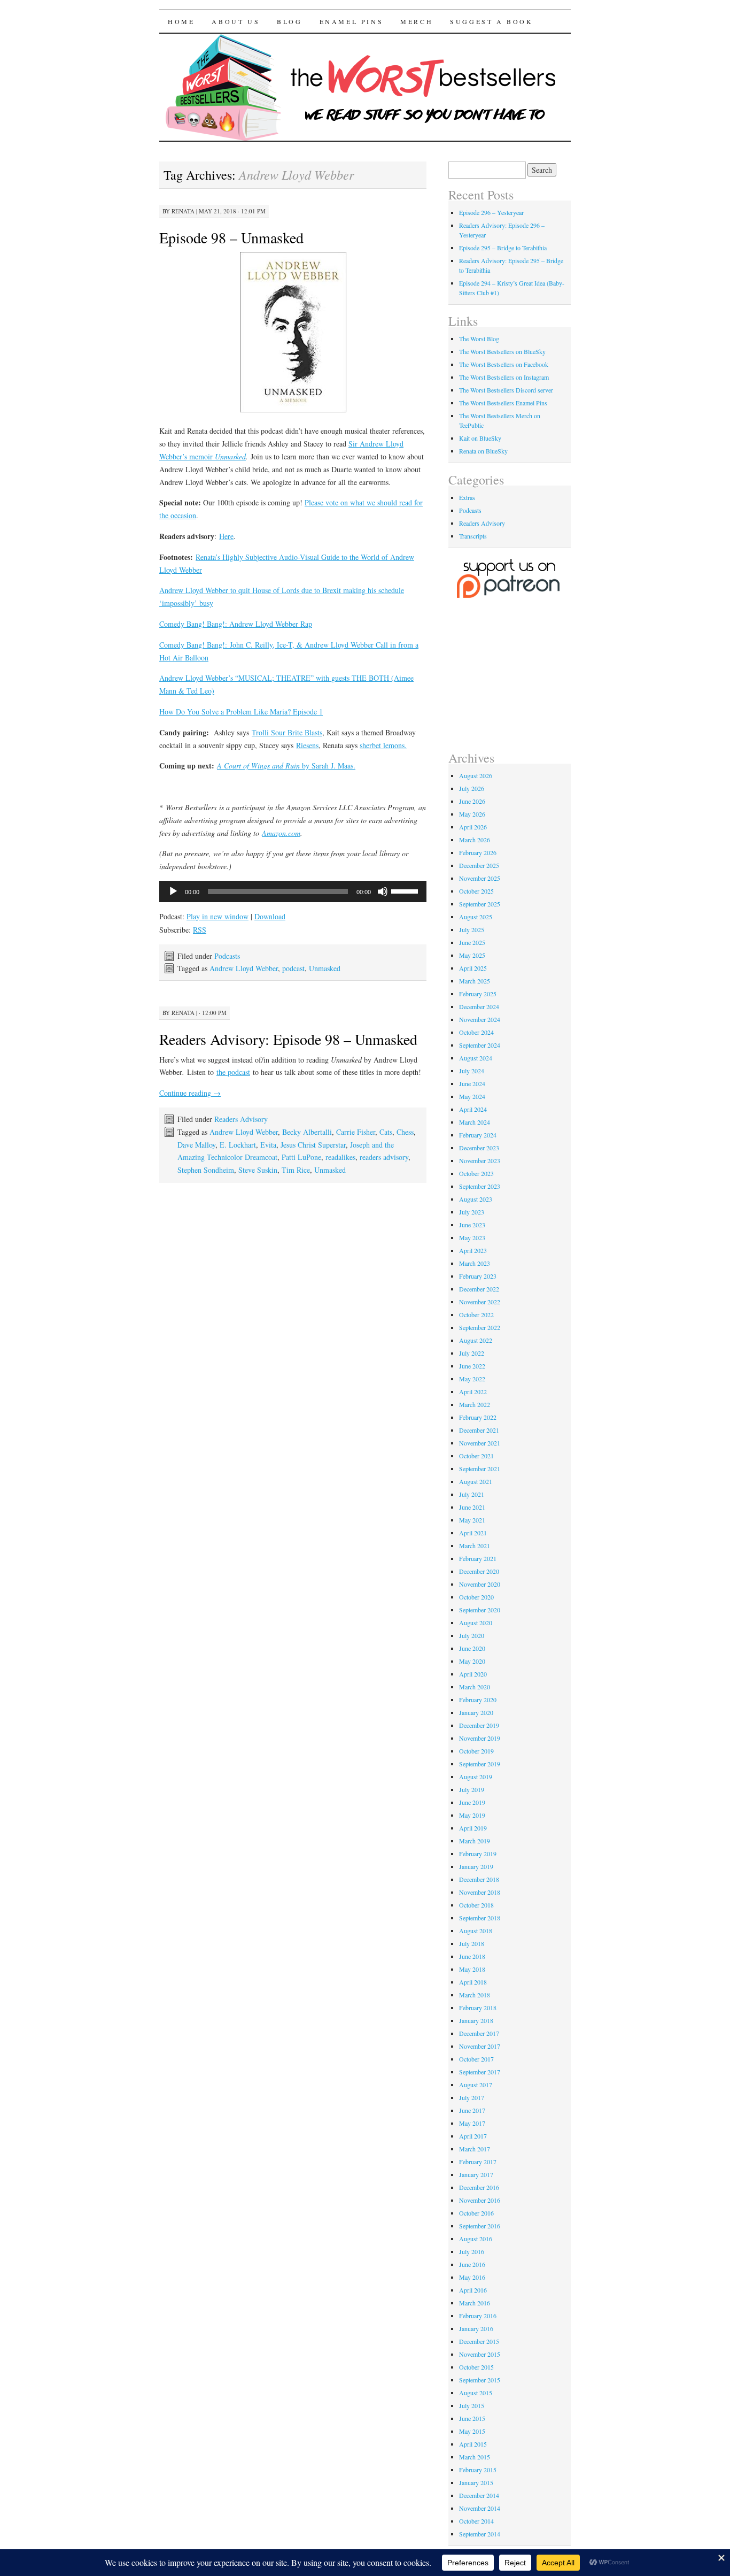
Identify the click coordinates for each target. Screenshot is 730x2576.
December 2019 (479, 1725)
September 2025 (480, 904)
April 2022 (473, 1391)
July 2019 (472, 1789)
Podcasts (227, 956)
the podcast (233, 1072)
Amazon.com (281, 833)
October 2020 (476, 1597)
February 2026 (478, 852)
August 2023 (476, 1199)
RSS (200, 930)
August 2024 (476, 1058)
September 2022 (480, 1327)
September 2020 (480, 1610)
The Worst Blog (479, 339)
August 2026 (476, 775)
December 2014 (479, 2495)
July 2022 (472, 1353)
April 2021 (473, 1533)
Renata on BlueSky (483, 451)
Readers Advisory (241, 1119)
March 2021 (475, 1545)
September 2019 (480, 1764)
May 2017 (472, 2123)
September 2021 (480, 1468)
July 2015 (472, 2405)
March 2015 (475, 2457)
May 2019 (472, 1815)
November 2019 (480, 1738)
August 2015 (476, 2393)
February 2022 (478, 1417)
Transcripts (473, 536)
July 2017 (472, 2097)
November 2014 (480, 2508)
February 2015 (478, 2470)
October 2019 (476, 1751)
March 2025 (475, 981)
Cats (386, 1132)
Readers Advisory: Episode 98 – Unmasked (288, 1039)
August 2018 (476, 1931)
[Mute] (383, 891)
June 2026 (472, 801)
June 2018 (472, 1956)
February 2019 (478, 1854)
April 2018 (473, 1982)
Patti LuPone (301, 1157)
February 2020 (478, 1700)
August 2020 (476, 1623)
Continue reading (190, 1093)
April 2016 (473, 2290)
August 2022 (476, 1340)
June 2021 (472, 1507)
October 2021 (476, 1456)
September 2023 (480, 1186)
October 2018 (476, 1905)
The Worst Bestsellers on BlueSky (502, 351)
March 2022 (475, 1404)
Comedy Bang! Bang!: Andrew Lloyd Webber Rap (236, 624)
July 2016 (472, 2251)
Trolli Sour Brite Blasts (287, 732)
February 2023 (478, 1276)
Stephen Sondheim (206, 1170)
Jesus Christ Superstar (313, 1145)
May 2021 (472, 1520)
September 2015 (480, 2380)
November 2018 (480, 1892)
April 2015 (473, 2444)
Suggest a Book (491, 21)
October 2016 (476, 2213)
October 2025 (476, 891)
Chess (405, 1132)
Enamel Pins (352, 21)
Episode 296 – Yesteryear (491, 212)
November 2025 (480, 878)
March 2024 (475, 1122)
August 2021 (476, 1481)
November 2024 (480, 1019)
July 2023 (472, 1212)
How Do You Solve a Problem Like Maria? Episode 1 (241, 712)
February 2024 (478, 1135)
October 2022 (476, 1314)
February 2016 (478, 2316)
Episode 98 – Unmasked (231, 237)
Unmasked (325, 968)
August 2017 (476, 2085)
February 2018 (478, 2008)
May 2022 (472, 1379)
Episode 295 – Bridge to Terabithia (503, 248)
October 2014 (476, 2521)
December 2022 (479, 1289)
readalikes (340, 1157)
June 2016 (472, 2264)
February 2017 (478, 2162)
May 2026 (472, 814)
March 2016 (475, 2303)
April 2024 (473, 1109)
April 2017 (473, 2136)
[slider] (406, 890)
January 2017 (476, 2174)
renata (183, 211)
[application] (293, 891)
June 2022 (472, 1366)
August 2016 (476, 2239)
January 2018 (476, 2020)
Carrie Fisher (356, 1132)
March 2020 (475, 1687)
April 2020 (473, 1674)
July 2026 (472, 788)
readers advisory (384, 1157)
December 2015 (479, 2341)
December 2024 (479, 1006)
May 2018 (472, 1969)
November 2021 (480, 1443)
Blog (289, 21)
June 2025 (472, 942)
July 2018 (472, 1943)
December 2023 (479, 1148)
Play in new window (218, 916)
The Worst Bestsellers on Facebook (504, 364)
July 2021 (472, 1494)
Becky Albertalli (307, 1132)
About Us (236, 21)
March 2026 (475, 840)
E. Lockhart (238, 1145)
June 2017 (472, 2110)
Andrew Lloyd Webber (244, 968)
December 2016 (479, 2187)
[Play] (173, 891)
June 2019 (472, 1802)
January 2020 (476, 1712)
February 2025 (478, 994)
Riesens (307, 745)
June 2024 (472, 1083)
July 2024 (472, 1071)
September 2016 (480, 2226)
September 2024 (480, 1045)
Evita (268, 1145)
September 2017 (480, 2072)
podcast (293, 968)
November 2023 (480, 1160)
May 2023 (472, 1237)
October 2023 (476, 1173)
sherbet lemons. (383, 745)
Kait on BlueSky (480, 438)
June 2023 (472, 1225)
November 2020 (480, 1584)
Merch (417, 21)
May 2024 (472, 1096)
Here (226, 536)
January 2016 (476, 2328)
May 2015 (472, 2431)
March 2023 (475, 1263)
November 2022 (480, 1302)
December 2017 (479, 2033)
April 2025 (473, 968)
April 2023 (473, 1250)
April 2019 (473, 1828)
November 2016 (480, 2200)
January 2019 (476, 1866)
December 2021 (479, 1430)
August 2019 (476, 1777)
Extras (467, 497)
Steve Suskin (258, 1170)
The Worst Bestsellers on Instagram (504, 377)
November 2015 (480, 2354)
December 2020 (479, 1571)
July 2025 (472, 929)
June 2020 (472, 1648)
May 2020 (472, 1661)
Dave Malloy (196, 1145)
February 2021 (478, 1558)
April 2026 (473, 827)
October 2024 (476, 1032)
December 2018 (479, 1879)
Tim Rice (296, 1170)
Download (270, 916)
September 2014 (480, 2534)
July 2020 (472, 1635)
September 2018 (480, 1918)
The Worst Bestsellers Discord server (506, 390)
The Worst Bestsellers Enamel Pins (503, 403)
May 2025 (472, 955)
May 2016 (472, 2277)
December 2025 (479, 865)
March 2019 (475, 1841)
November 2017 (480, 2046)
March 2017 (475, 2149)
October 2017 (476, 2059)
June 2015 (472, 2418)
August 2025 (476, 917)
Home (181, 21)
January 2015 (476, 2482)
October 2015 (476, 2367)
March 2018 (475, 1995)
